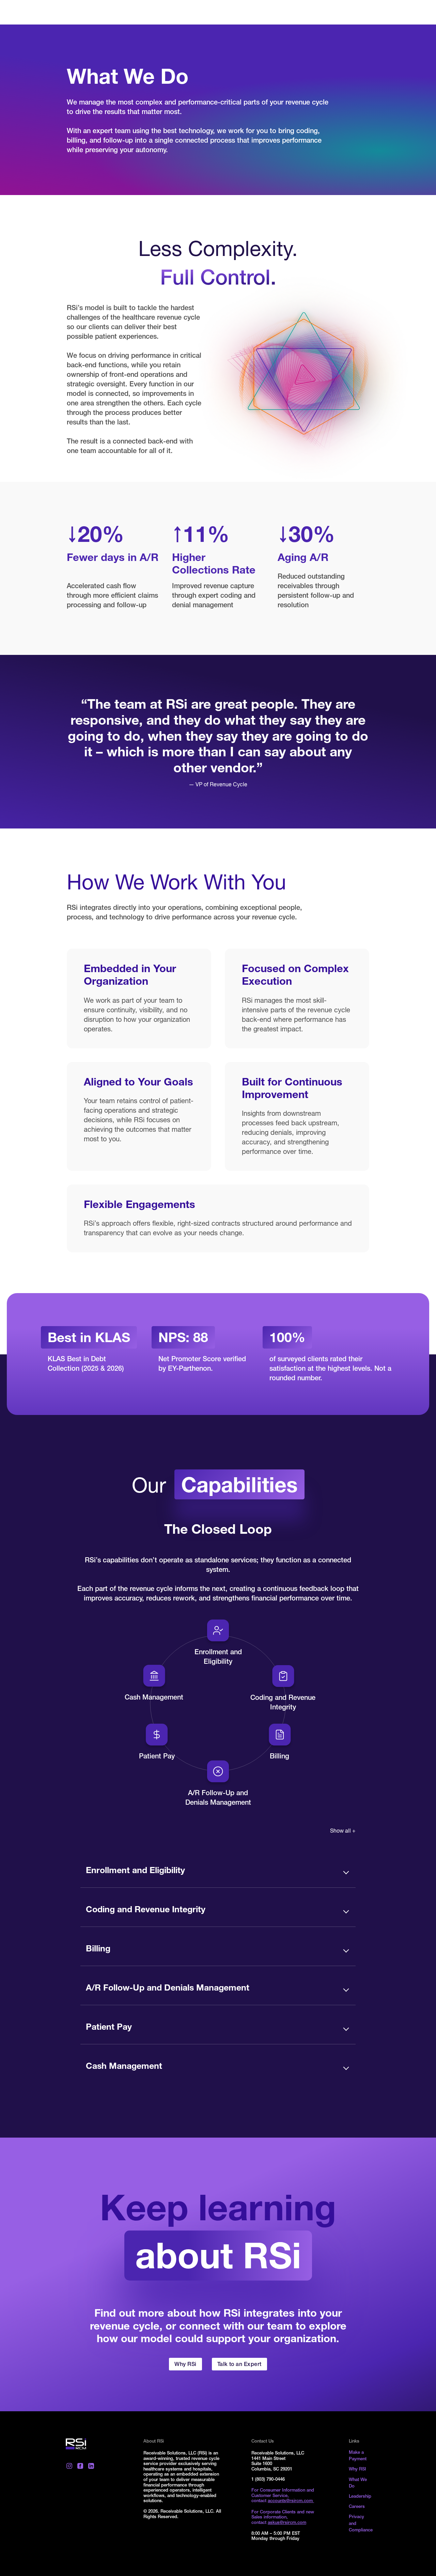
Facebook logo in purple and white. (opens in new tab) (80, 2466)
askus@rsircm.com (287, 2523)
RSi (76, 2444)
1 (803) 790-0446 (268, 2480)
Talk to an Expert (239, 2365)
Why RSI (357, 2470)
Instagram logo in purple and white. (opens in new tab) (69, 2466)
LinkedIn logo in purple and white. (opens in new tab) (91, 2466)
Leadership (360, 2497)
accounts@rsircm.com (291, 2501)
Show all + (343, 1832)
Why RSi (185, 2365)
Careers (357, 2507)
